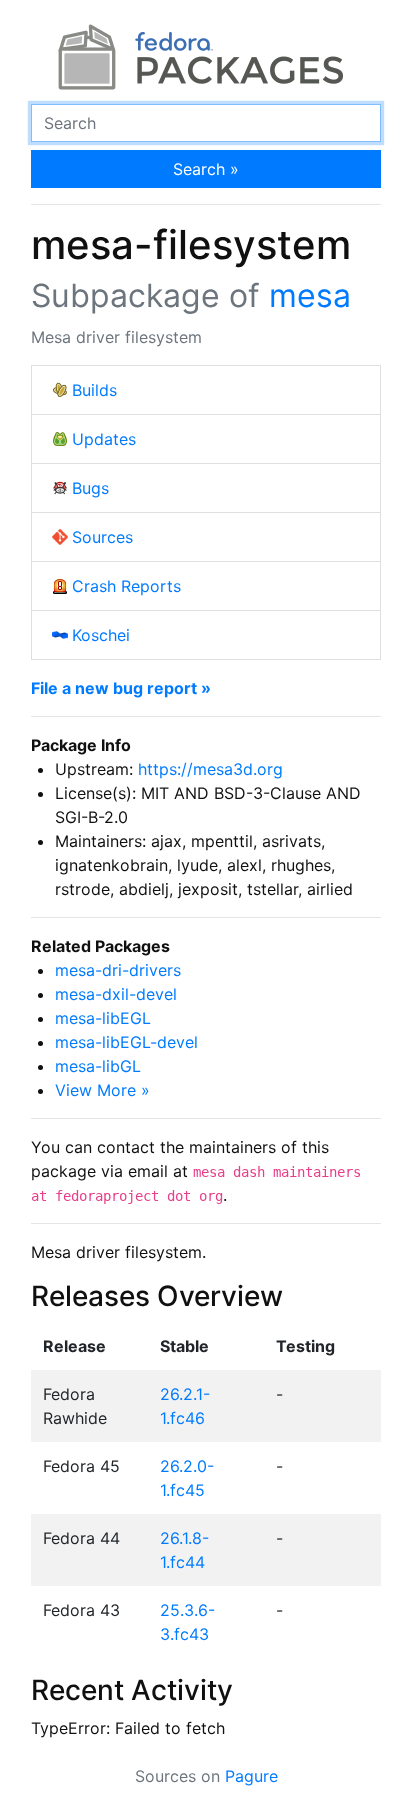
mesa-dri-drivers (118, 970)
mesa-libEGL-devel (126, 1042)
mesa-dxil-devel (116, 994)
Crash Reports (126, 586)
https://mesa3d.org (210, 769)
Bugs (90, 488)
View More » (102, 1090)
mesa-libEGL (103, 1018)
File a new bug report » (121, 688)
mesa (310, 295)
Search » (206, 169)
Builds (94, 390)
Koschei (101, 635)
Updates (104, 439)
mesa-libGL (98, 1066)
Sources (102, 537)
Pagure (251, 1776)
